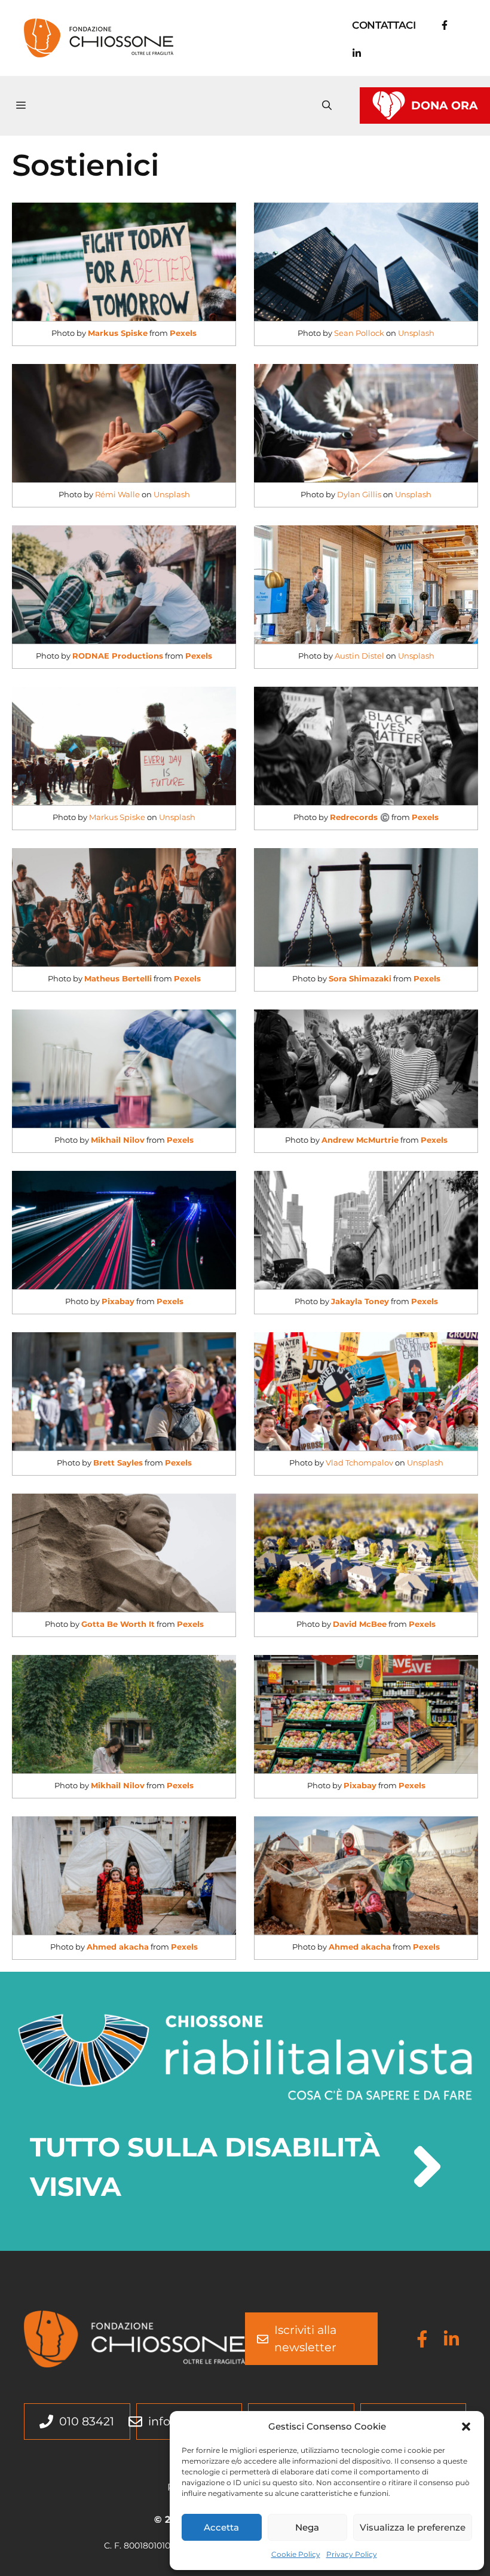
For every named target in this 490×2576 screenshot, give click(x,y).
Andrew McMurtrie (360, 1140)
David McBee (360, 1624)
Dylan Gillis (359, 494)
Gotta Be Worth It (118, 1624)
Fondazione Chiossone (264, 37)
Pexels (183, 333)
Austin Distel (359, 656)
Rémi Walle (117, 494)
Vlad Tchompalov (359, 1463)
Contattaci (384, 25)
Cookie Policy (296, 2554)
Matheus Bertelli (118, 978)
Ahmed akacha (118, 1947)
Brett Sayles (118, 1463)
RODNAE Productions (118, 656)
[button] (466, 2427)
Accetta (221, 2527)
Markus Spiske (118, 333)
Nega (307, 2527)
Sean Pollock (359, 333)
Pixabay (118, 1301)
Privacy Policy (352, 2554)
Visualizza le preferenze (413, 2527)
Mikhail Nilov (118, 1140)
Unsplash (416, 333)
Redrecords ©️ (360, 817)
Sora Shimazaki (360, 978)
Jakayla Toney (360, 1301)
